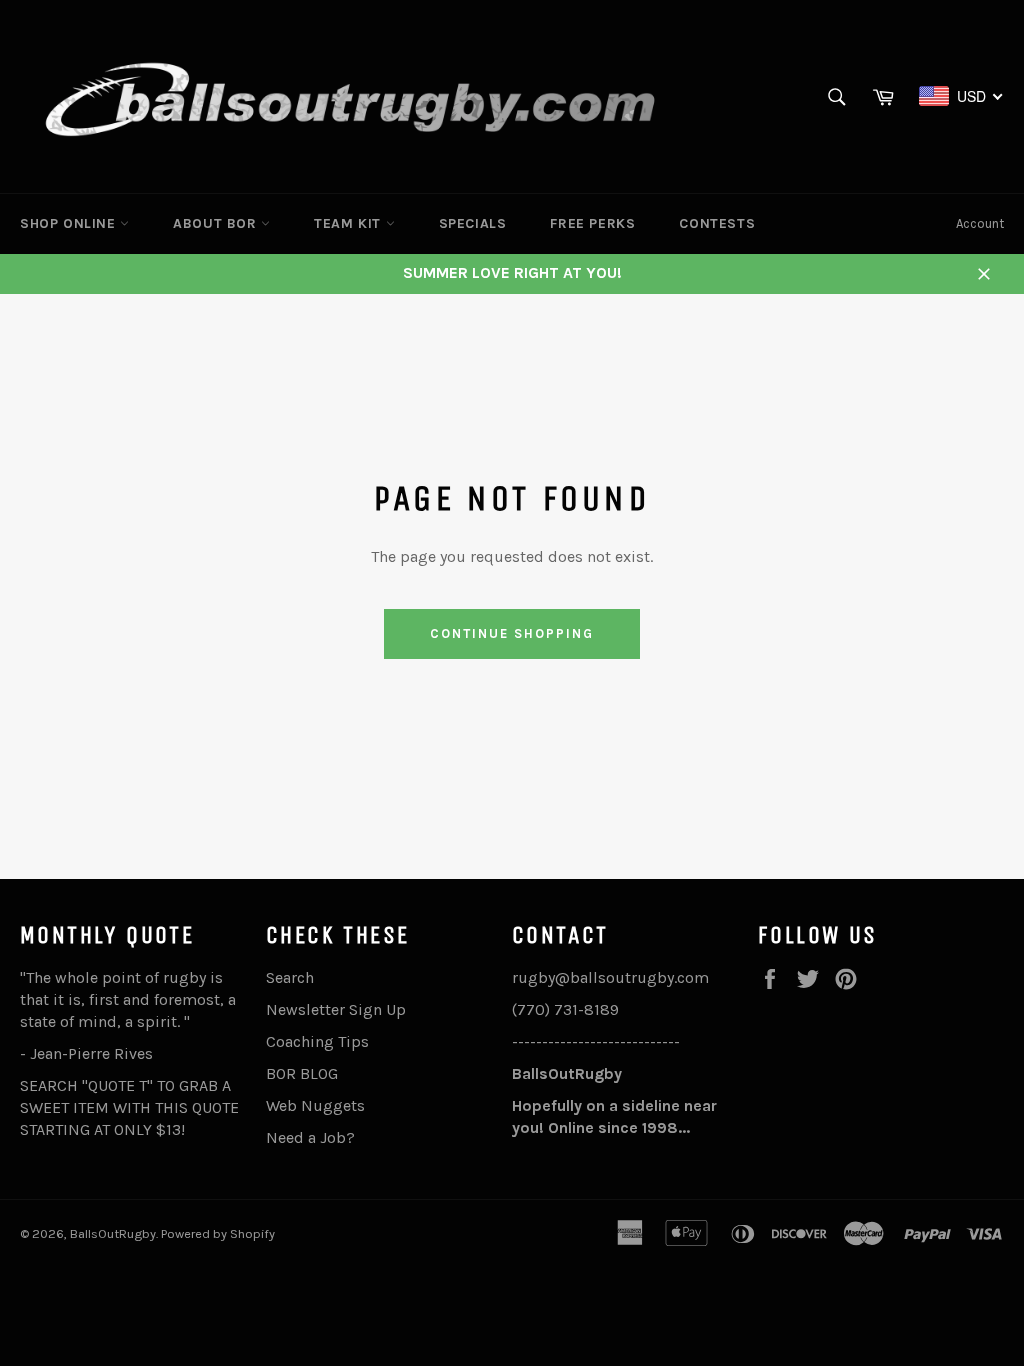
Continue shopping (511, 633)
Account (980, 223)
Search (290, 977)
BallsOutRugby (113, 1233)
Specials (473, 223)
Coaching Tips (317, 1041)
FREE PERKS (592, 223)
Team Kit (349, 223)
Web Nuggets (315, 1105)
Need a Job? (310, 1137)
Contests (717, 223)
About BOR (217, 223)
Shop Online (70, 223)
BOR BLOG (302, 1073)
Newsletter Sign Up (336, 1009)
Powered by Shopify (218, 1233)
